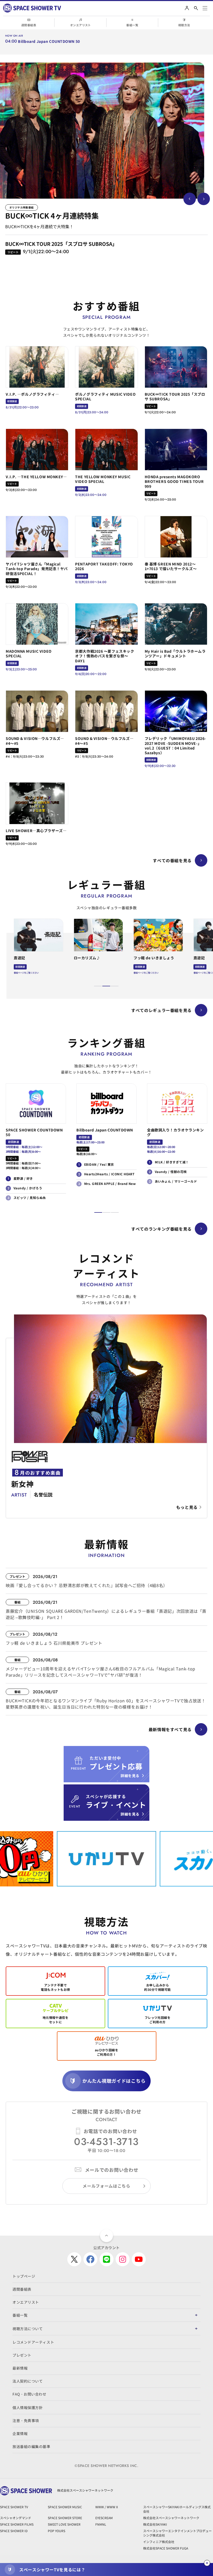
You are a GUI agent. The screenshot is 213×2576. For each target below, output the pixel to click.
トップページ (24, 2276)
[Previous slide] (190, 199)
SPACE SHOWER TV (14, 2507)
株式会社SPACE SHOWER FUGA (166, 2548)
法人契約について (28, 2381)
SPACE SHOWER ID (14, 2531)
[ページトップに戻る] (106, 2236)
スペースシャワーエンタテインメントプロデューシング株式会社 (177, 2533)
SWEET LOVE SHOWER (64, 2524)
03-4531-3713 (106, 2142)
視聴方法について (28, 2329)
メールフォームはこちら (106, 2186)
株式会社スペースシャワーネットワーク (171, 2518)
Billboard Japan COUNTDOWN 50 (49, 41)
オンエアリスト (81, 25)
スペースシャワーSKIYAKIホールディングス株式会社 (177, 2509)
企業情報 (20, 2433)
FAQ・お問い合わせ (29, 2394)
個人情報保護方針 (28, 2408)
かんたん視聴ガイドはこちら (114, 2081)
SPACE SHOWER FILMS (17, 2524)
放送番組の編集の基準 (31, 2446)
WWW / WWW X (107, 2507)
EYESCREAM (104, 2518)
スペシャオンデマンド (16, 2518)
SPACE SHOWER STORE (65, 2518)
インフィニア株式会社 (159, 2542)
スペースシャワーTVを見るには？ (52, 2570)
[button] (98, 986)
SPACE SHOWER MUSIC (65, 2507)
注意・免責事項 (26, 2420)
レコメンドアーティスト (33, 2342)
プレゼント (22, 2355)
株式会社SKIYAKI (155, 2524)
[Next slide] (204, 199)
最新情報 (20, 2368)
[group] (102, 131)
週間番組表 (29, 25)
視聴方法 (184, 25)
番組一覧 (132, 25)
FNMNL (101, 2524)
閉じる (207, 2563)
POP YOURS (56, 2531)
